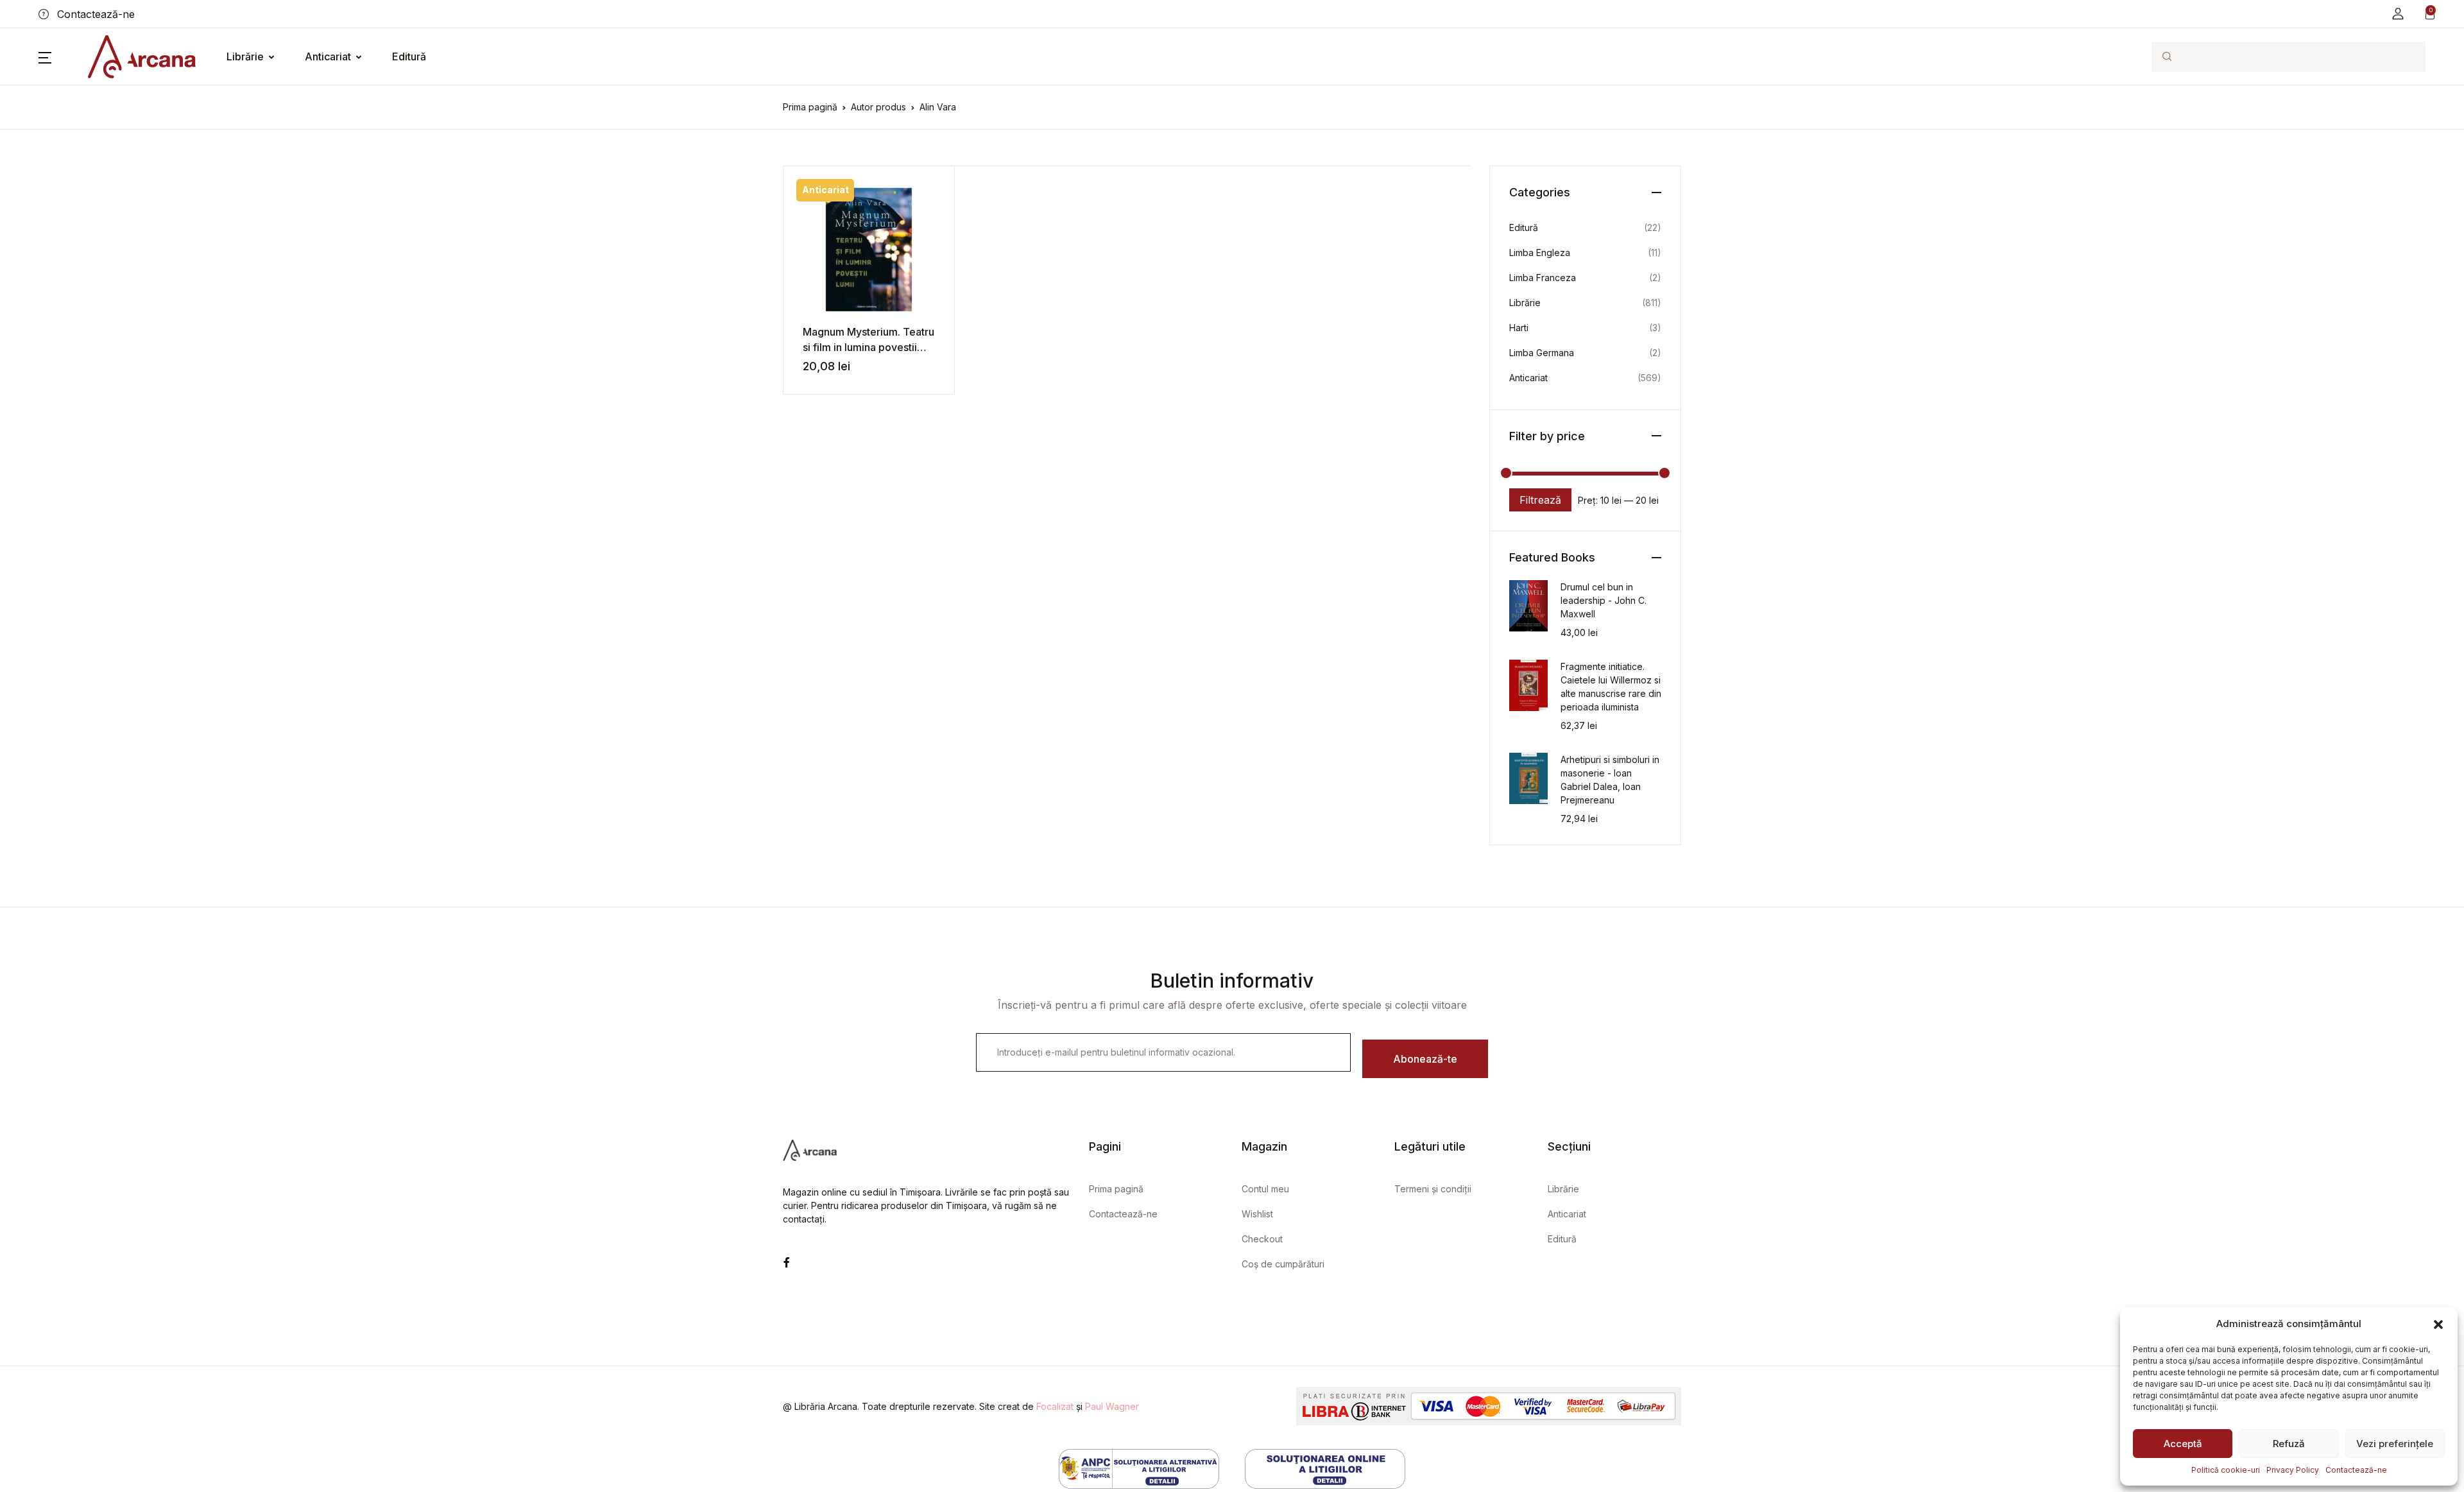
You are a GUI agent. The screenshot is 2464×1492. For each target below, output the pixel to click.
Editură (409, 56)
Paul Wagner (1112, 1406)
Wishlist (1257, 1214)
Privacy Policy (2293, 1470)
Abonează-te (1425, 1059)
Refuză (2289, 1444)
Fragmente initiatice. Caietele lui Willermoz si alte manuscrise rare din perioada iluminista (1611, 687)
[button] (2438, 1324)
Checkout (1262, 1239)
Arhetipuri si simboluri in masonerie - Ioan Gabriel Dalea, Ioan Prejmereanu (1610, 780)
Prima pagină (810, 107)
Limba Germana (1542, 353)
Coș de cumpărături (1283, 1264)
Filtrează (1540, 500)
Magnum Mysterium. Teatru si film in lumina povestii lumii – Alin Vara (868, 347)
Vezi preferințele (2395, 1444)
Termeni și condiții (1433, 1189)
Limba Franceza (1543, 278)
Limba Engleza (1540, 253)
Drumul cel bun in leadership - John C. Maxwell (1604, 600)
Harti (1519, 328)
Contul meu (1265, 1189)
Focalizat (1055, 1406)
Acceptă (2183, 1444)
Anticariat (328, 56)
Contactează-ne (2356, 1470)
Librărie (245, 56)
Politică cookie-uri (2226, 1470)
